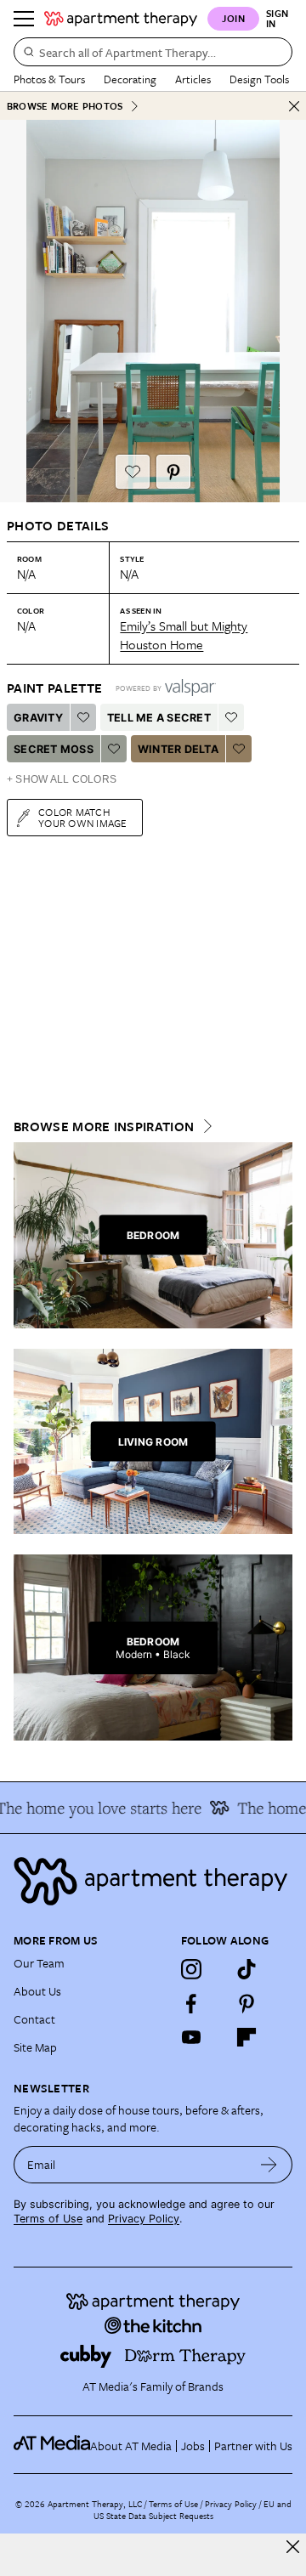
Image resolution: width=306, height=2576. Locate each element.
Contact (34, 2019)
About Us (37, 1991)
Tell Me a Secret (159, 718)
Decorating (130, 79)
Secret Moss (54, 749)
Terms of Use (48, 2219)
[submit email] (269, 2165)
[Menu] (24, 19)
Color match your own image (83, 817)
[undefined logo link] (121, 19)
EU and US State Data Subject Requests (193, 2510)
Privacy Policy (144, 2219)
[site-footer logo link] (52, 2445)
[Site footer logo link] (153, 1881)
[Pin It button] (173, 472)
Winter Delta (178, 749)
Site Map (35, 2047)
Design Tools (259, 79)
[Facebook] (191, 2003)
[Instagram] (191, 1969)
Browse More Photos (65, 106)
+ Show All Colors (62, 779)
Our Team (39, 1963)
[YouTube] (191, 2037)
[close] (293, 2547)
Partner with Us (253, 2446)
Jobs (193, 2446)
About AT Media (131, 2446)
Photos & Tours (49, 79)
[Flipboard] (246, 2037)
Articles (193, 79)
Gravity (38, 718)
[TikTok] (246, 1969)
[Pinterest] (246, 2003)
